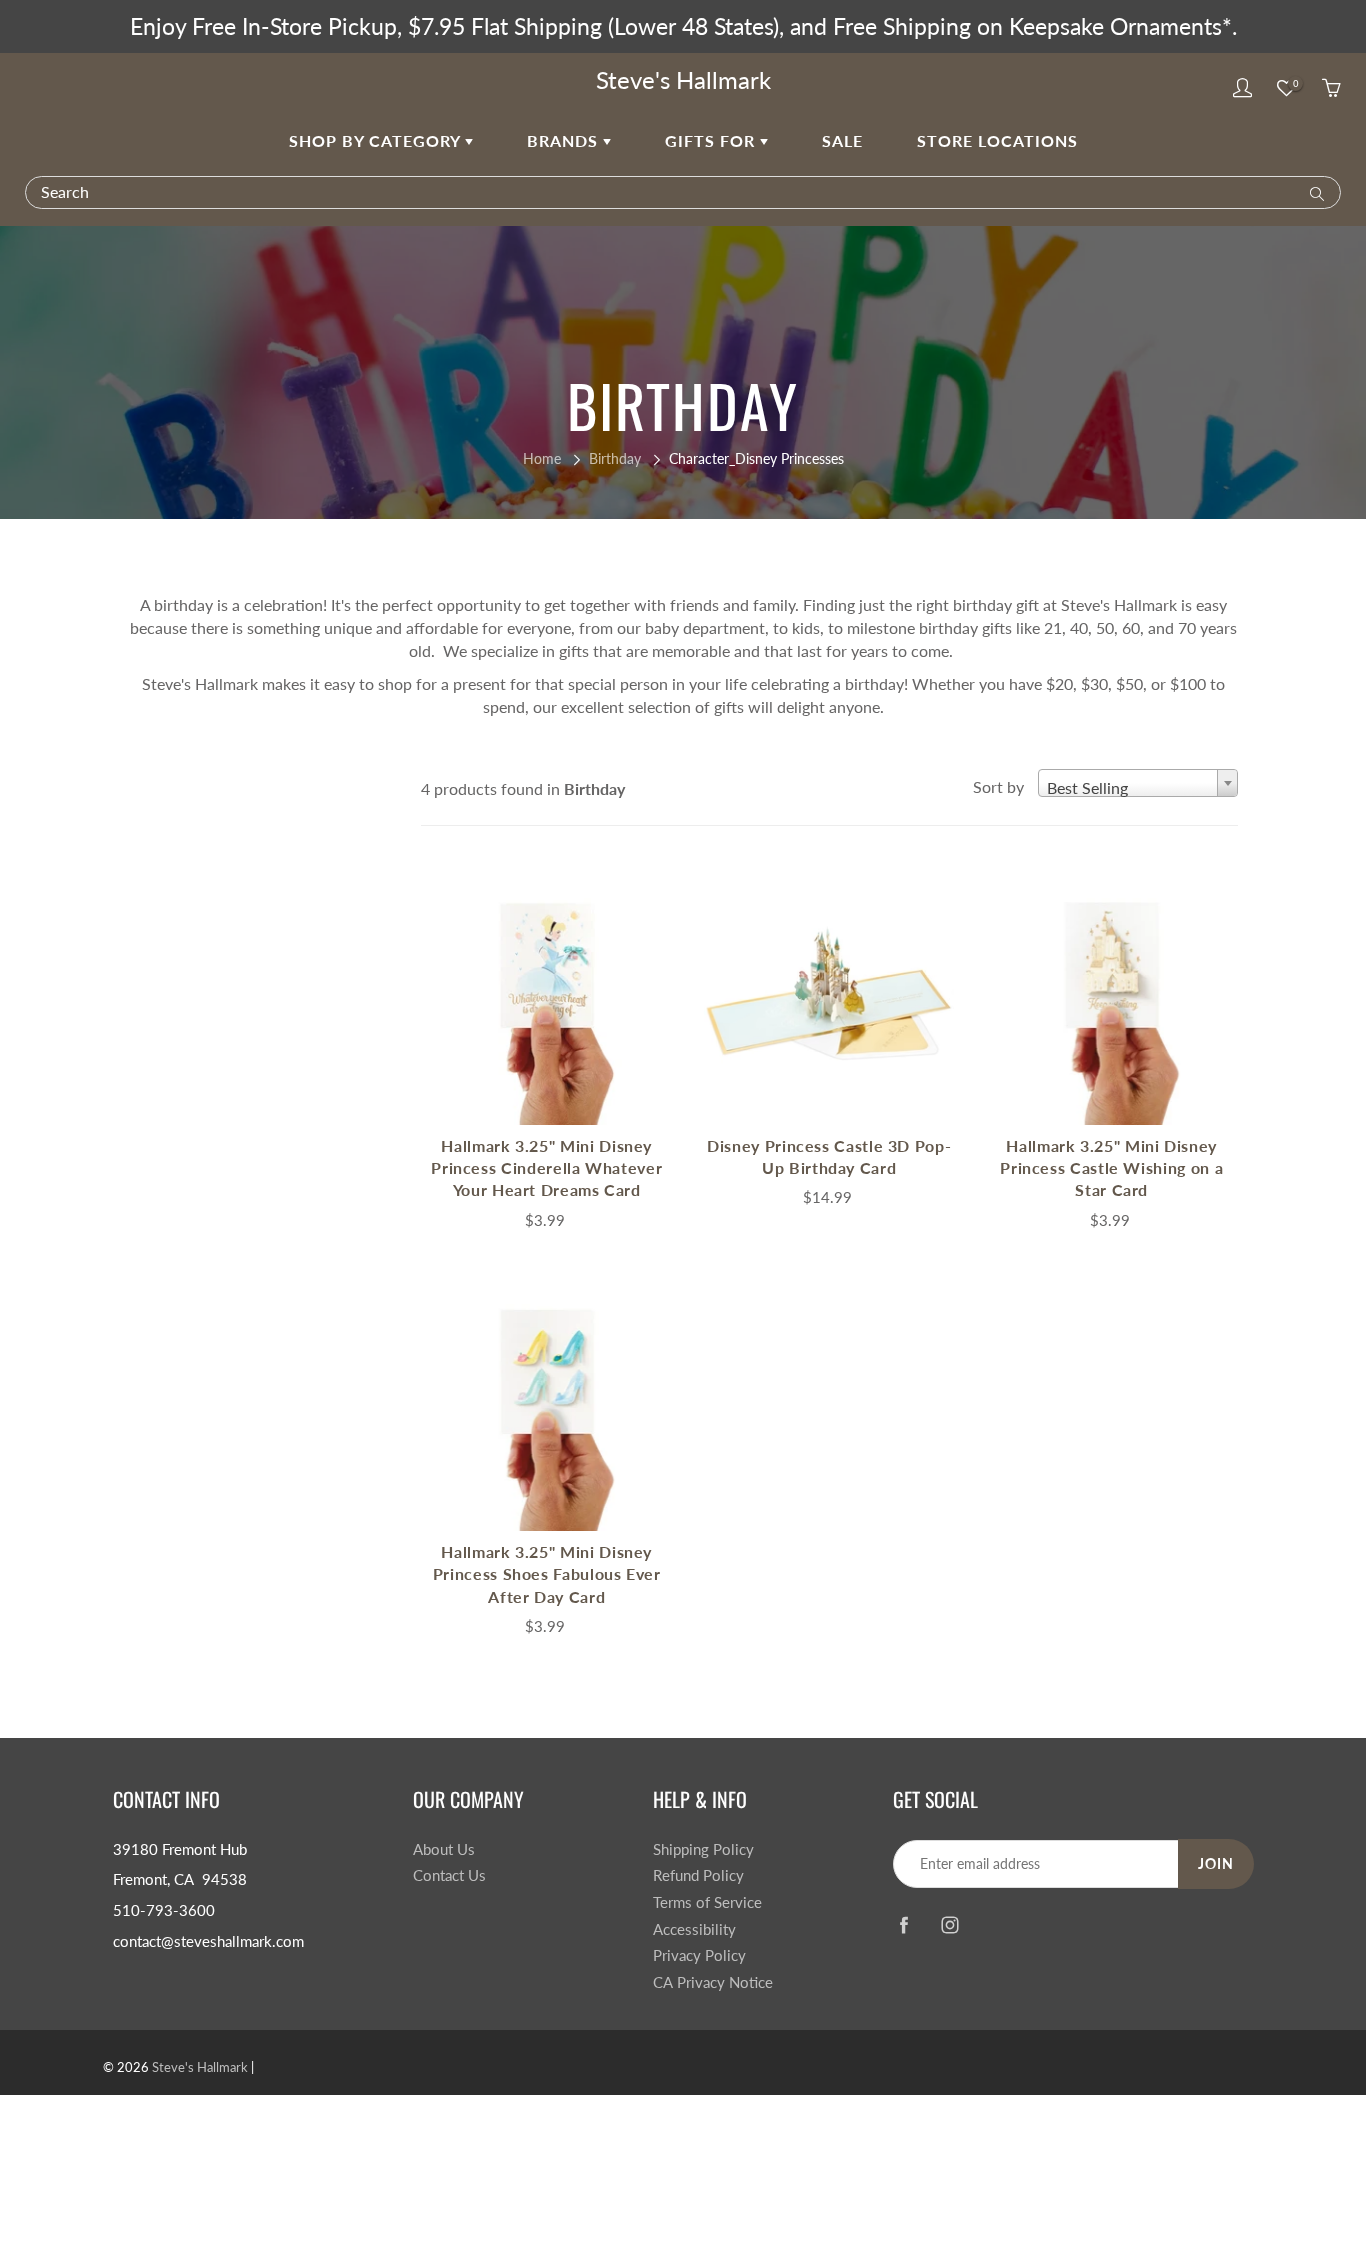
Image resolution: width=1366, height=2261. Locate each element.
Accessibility (694, 1929)
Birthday (615, 458)
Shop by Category (377, 140)
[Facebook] (903, 1925)
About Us (444, 1849)
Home (542, 458)
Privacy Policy (699, 1955)
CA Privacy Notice (713, 1982)
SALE (842, 140)
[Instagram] (949, 1925)
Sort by (998, 786)
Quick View (547, 999)
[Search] (1312, 192)
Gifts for (712, 140)
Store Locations (997, 140)
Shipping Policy (703, 1849)
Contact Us (449, 1875)
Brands (565, 140)
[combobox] (1138, 783)
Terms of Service (707, 1902)
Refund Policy (698, 1875)
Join (1216, 1863)
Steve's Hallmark (683, 79)
